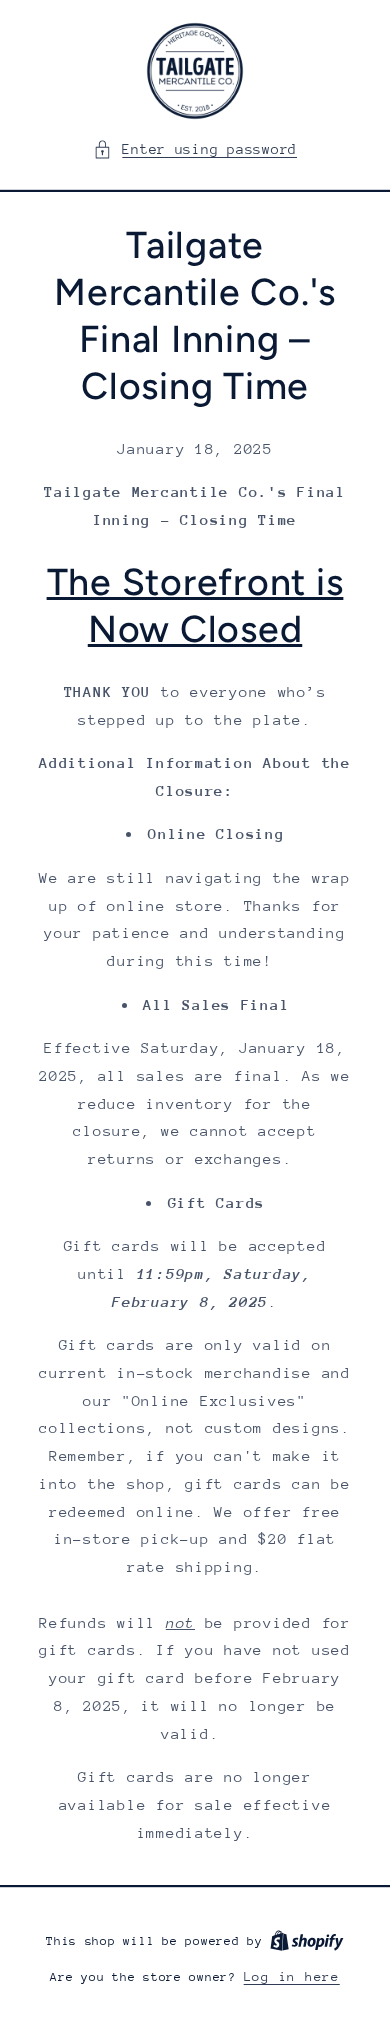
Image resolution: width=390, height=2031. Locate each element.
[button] (195, 150)
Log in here (292, 1976)
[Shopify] (307, 1940)
